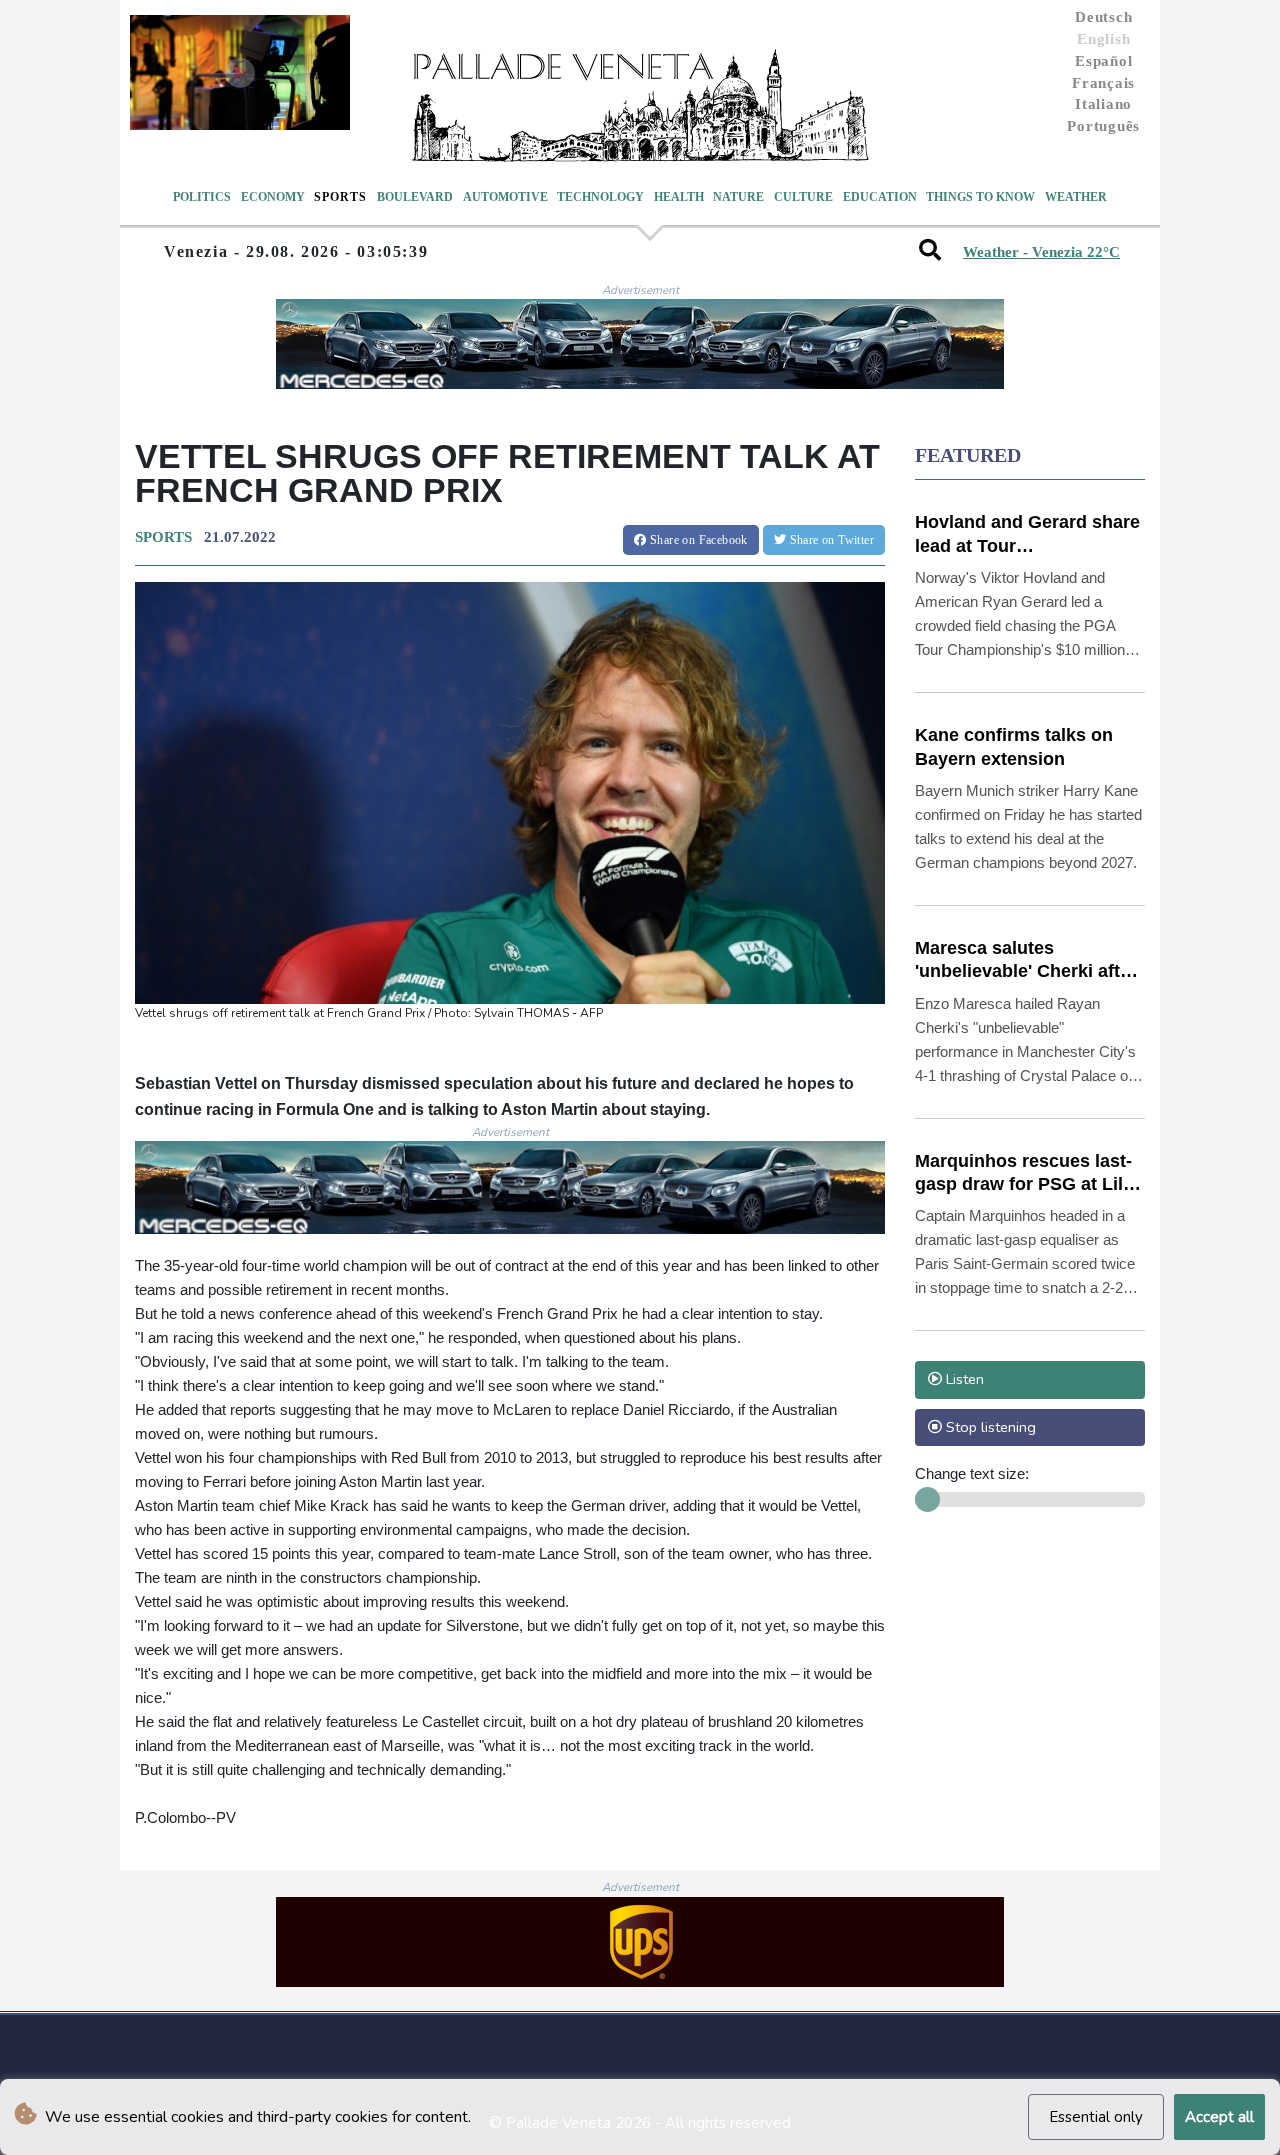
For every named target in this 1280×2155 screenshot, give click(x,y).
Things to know (980, 197)
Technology (600, 197)
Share (697, 540)
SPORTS (163, 537)
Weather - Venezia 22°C (1041, 252)
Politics (202, 197)
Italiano (1103, 104)
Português (1103, 126)
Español (1103, 61)
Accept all (1219, 2117)
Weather (1076, 197)
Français (1103, 83)
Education (880, 197)
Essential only (1096, 2117)
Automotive (505, 197)
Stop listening (989, 1427)
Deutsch (1103, 17)
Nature (738, 197)
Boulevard (415, 197)
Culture (803, 197)
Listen (963, 1379)
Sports (340, 197)
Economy (273, 197)
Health (679, 197)
